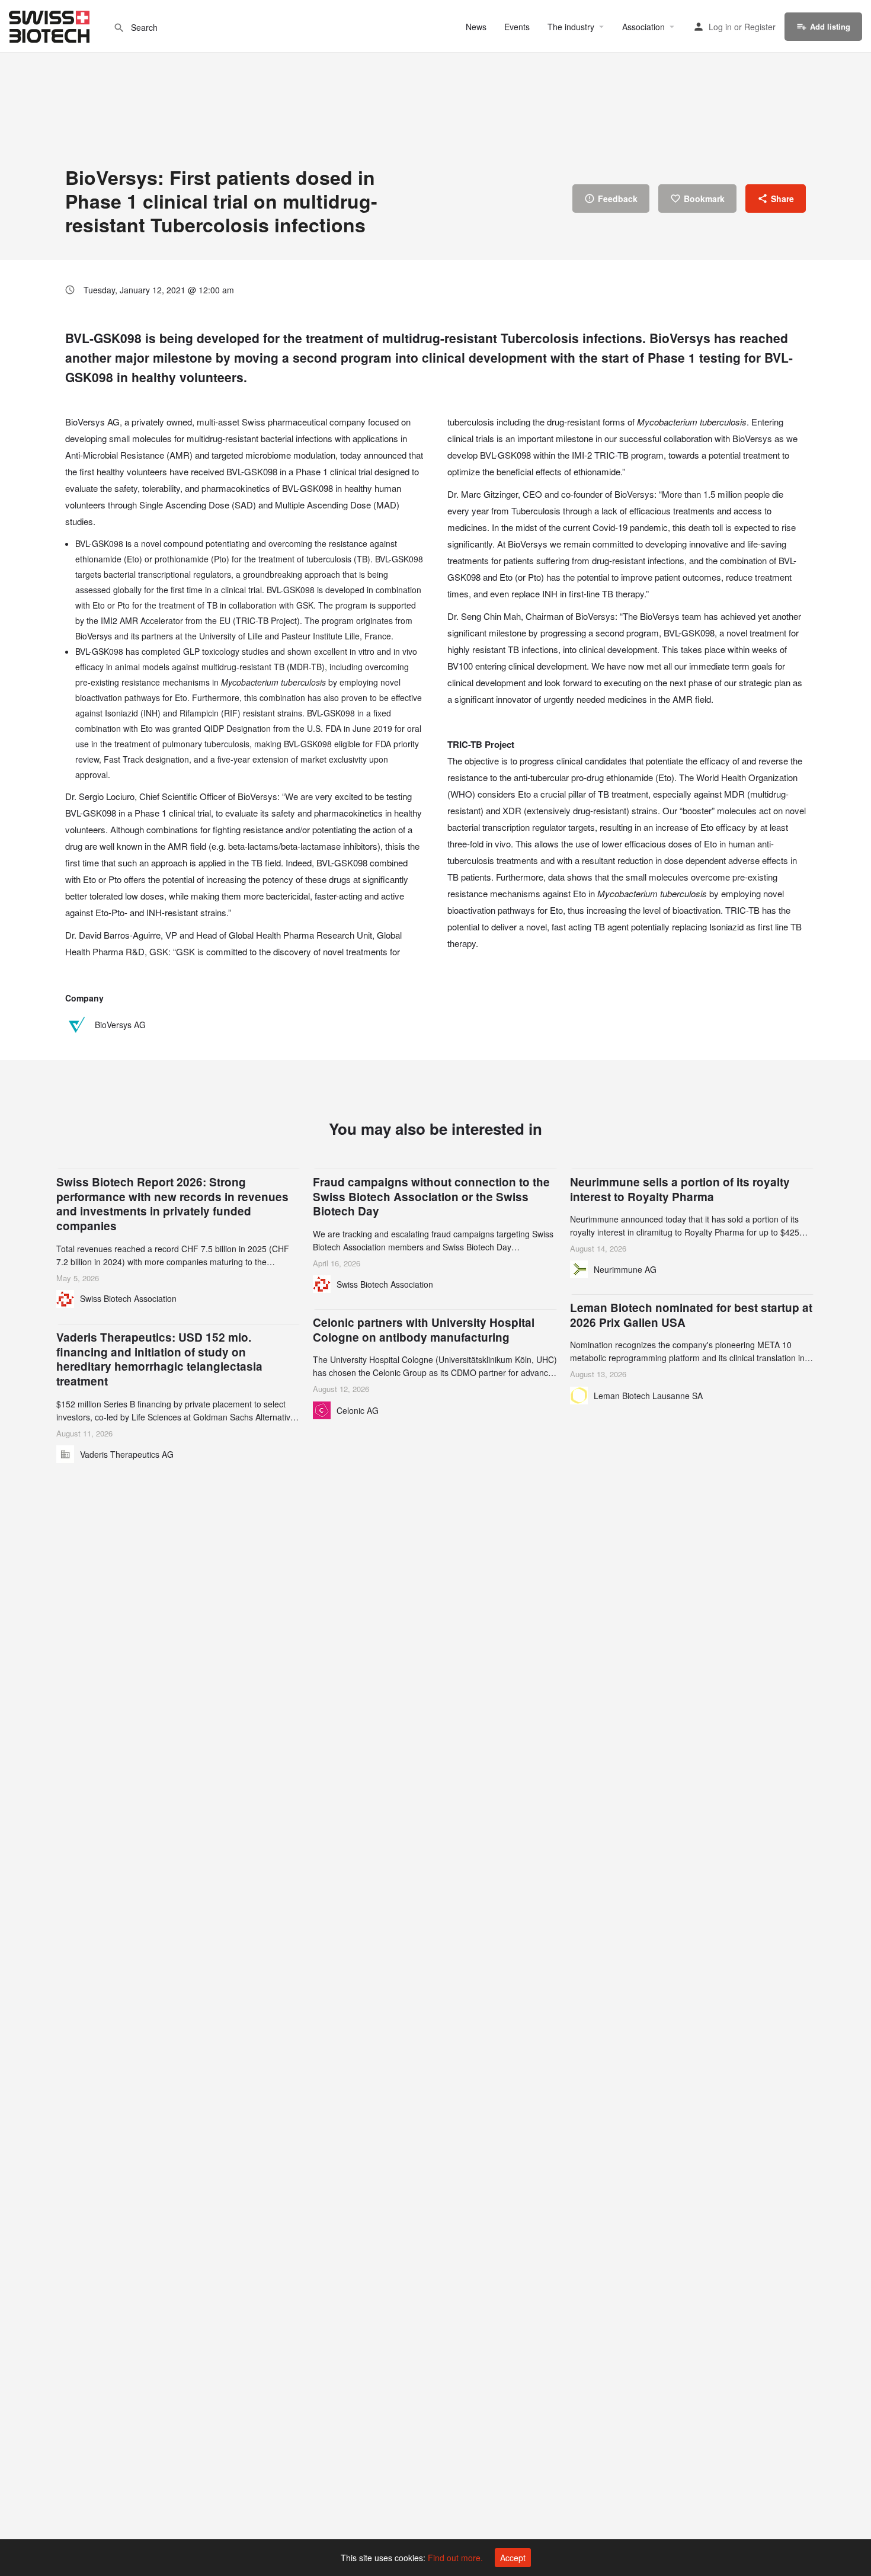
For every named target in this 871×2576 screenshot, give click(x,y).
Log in (720, 27)
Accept (513, 2558)
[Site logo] (51, 25)
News (476, 27)
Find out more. (455, 2558)
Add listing (830, 26)
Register (760, 27)
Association (643, 27)
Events (517, 27)
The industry (571, 27)
